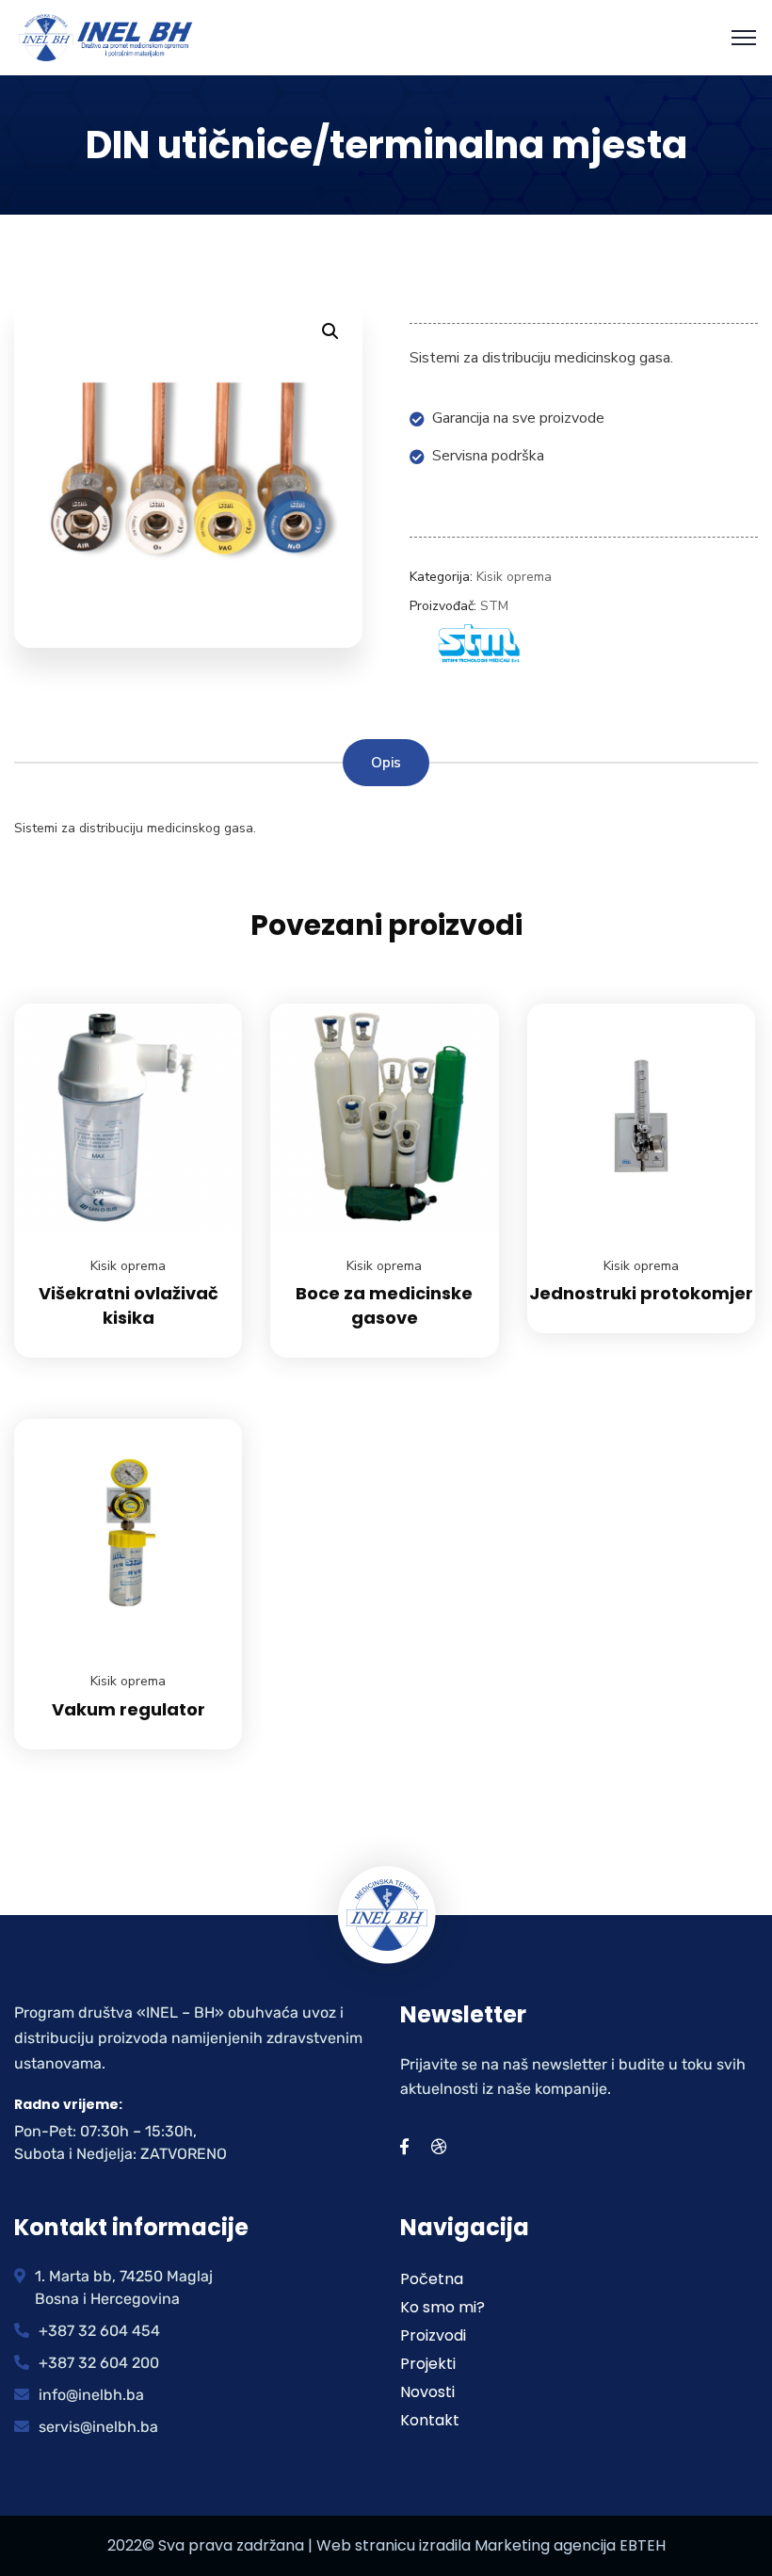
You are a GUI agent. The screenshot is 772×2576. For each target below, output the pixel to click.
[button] (330, 331)
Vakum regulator (129, 1709)
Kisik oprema (514, 577)
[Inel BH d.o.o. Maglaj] (106, 37)
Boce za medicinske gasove (384, 1305)
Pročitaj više (204, 1004)
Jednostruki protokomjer (641, 1293)
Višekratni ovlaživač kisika (129, 1305)
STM (494, 606)
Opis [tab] (386, 763)
